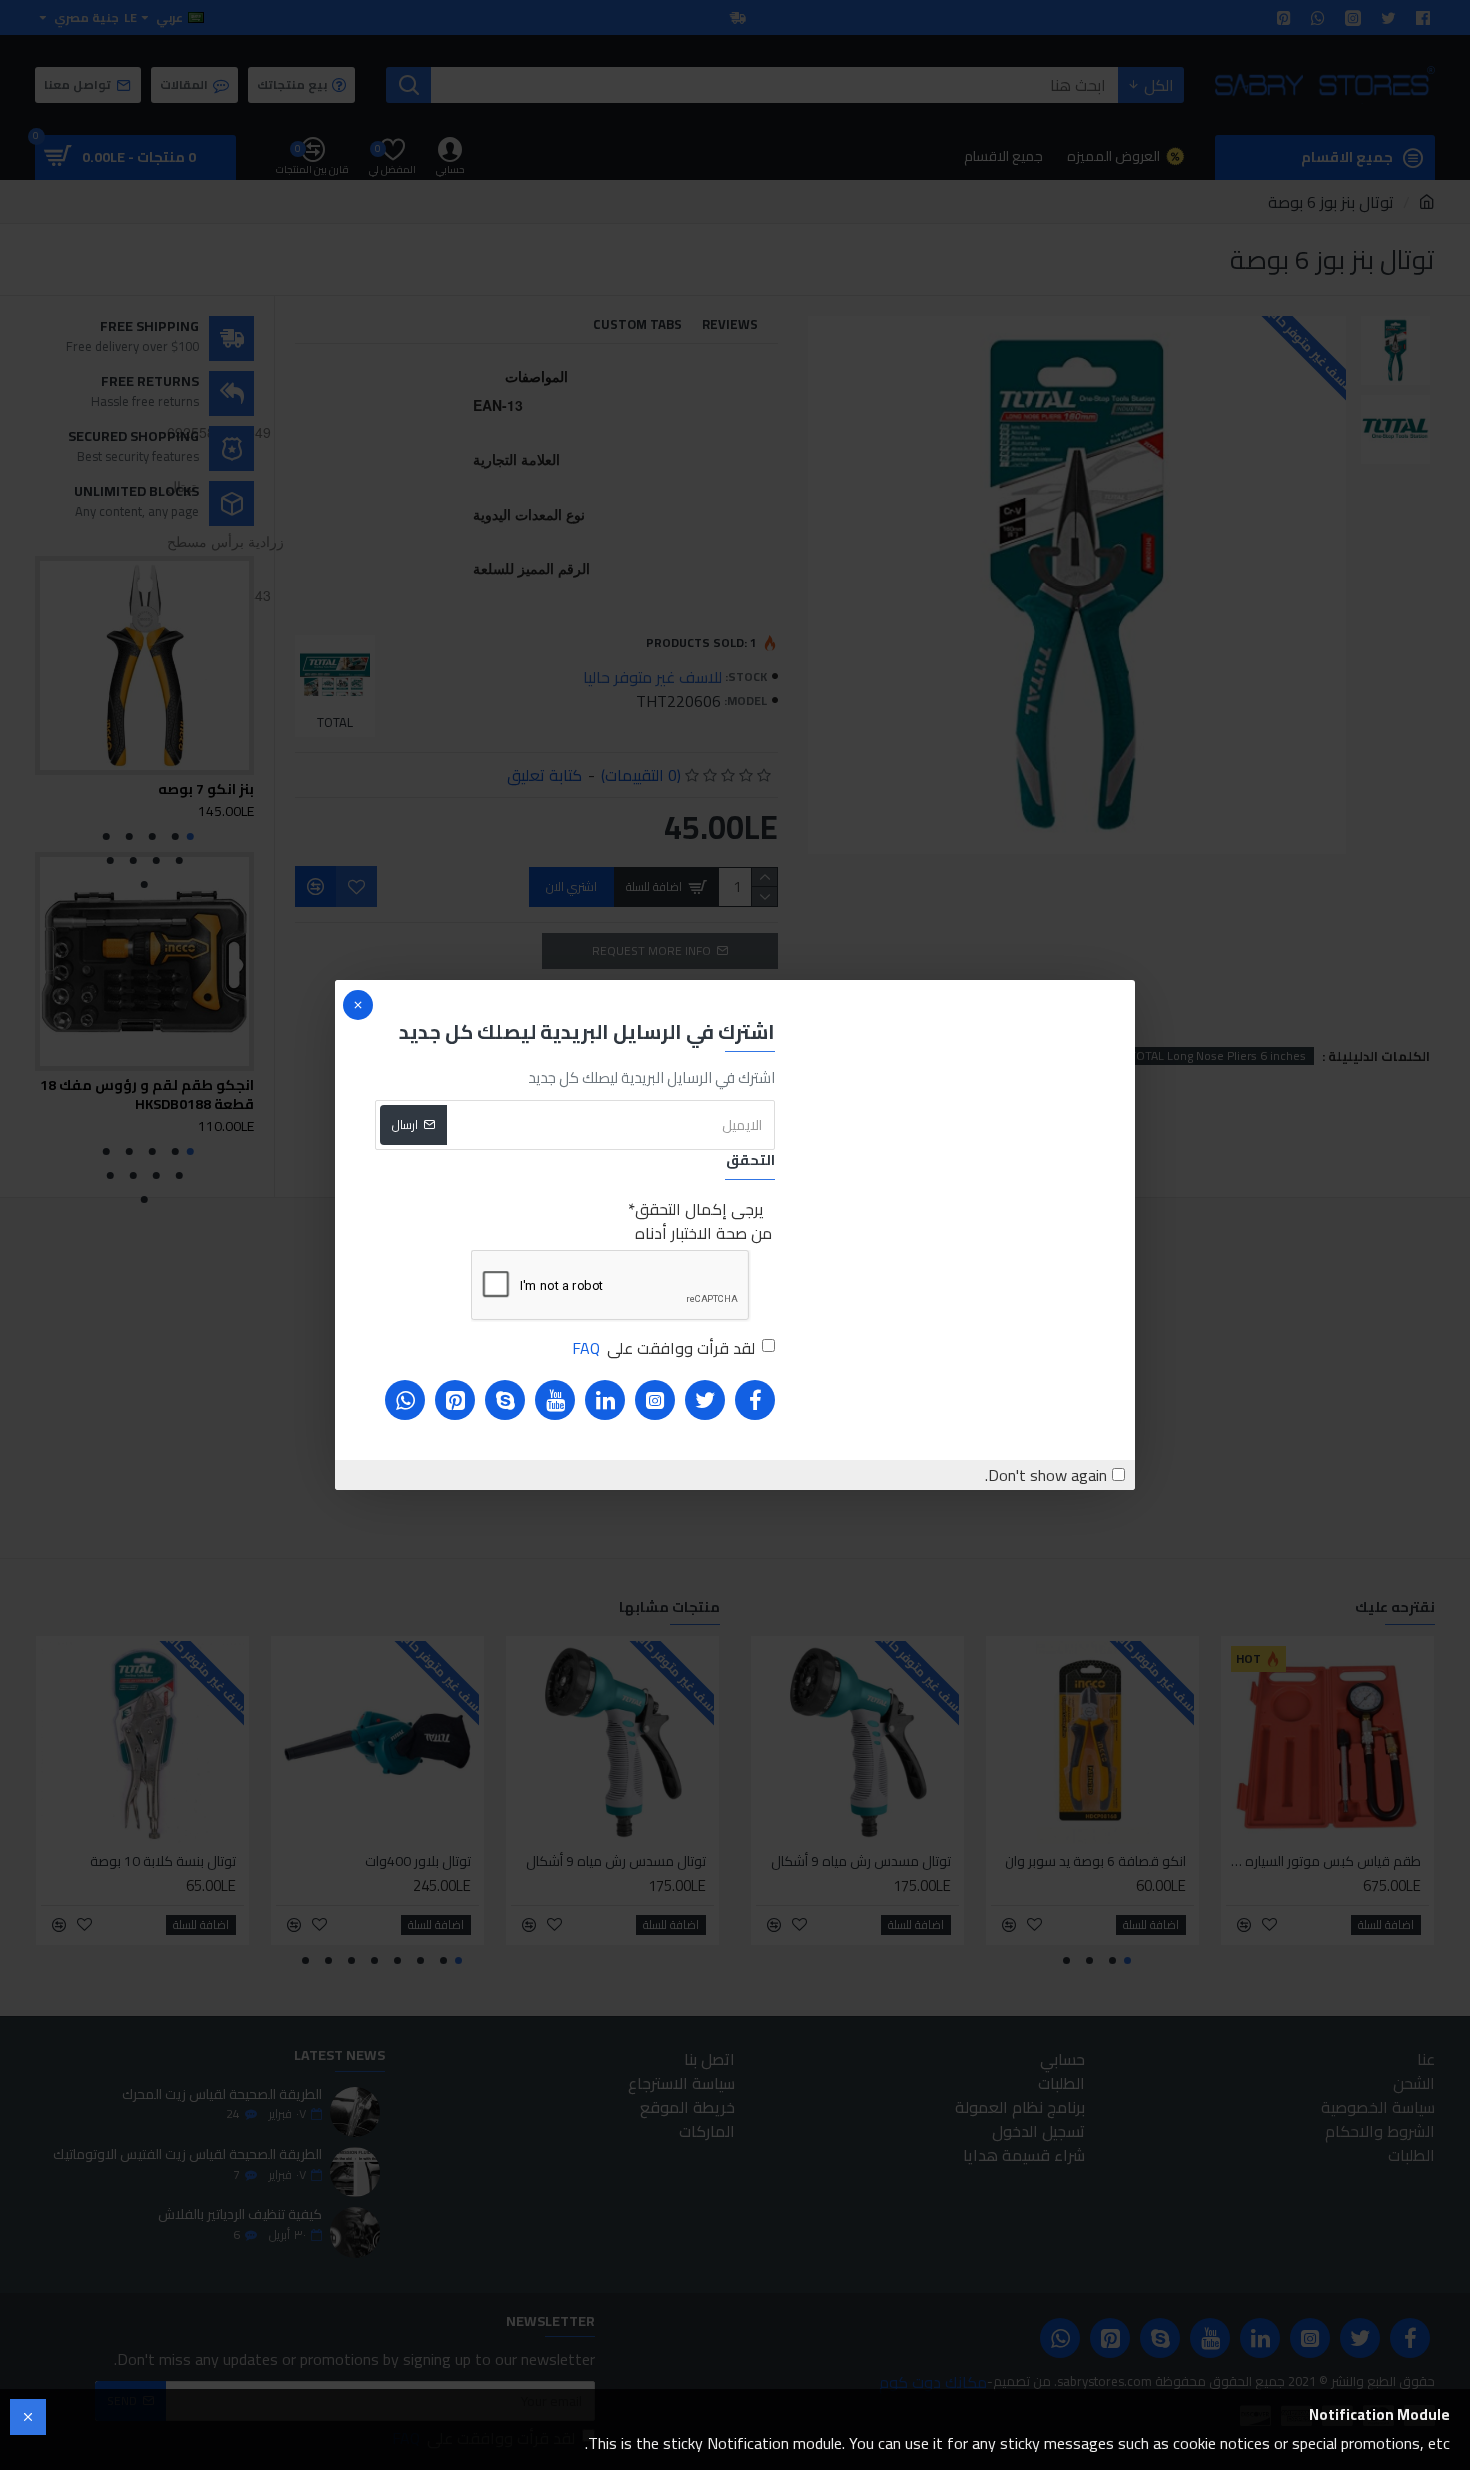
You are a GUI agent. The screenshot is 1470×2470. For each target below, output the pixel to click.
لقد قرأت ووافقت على (663, 1348)
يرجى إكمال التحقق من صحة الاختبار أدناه (703, 1221)
